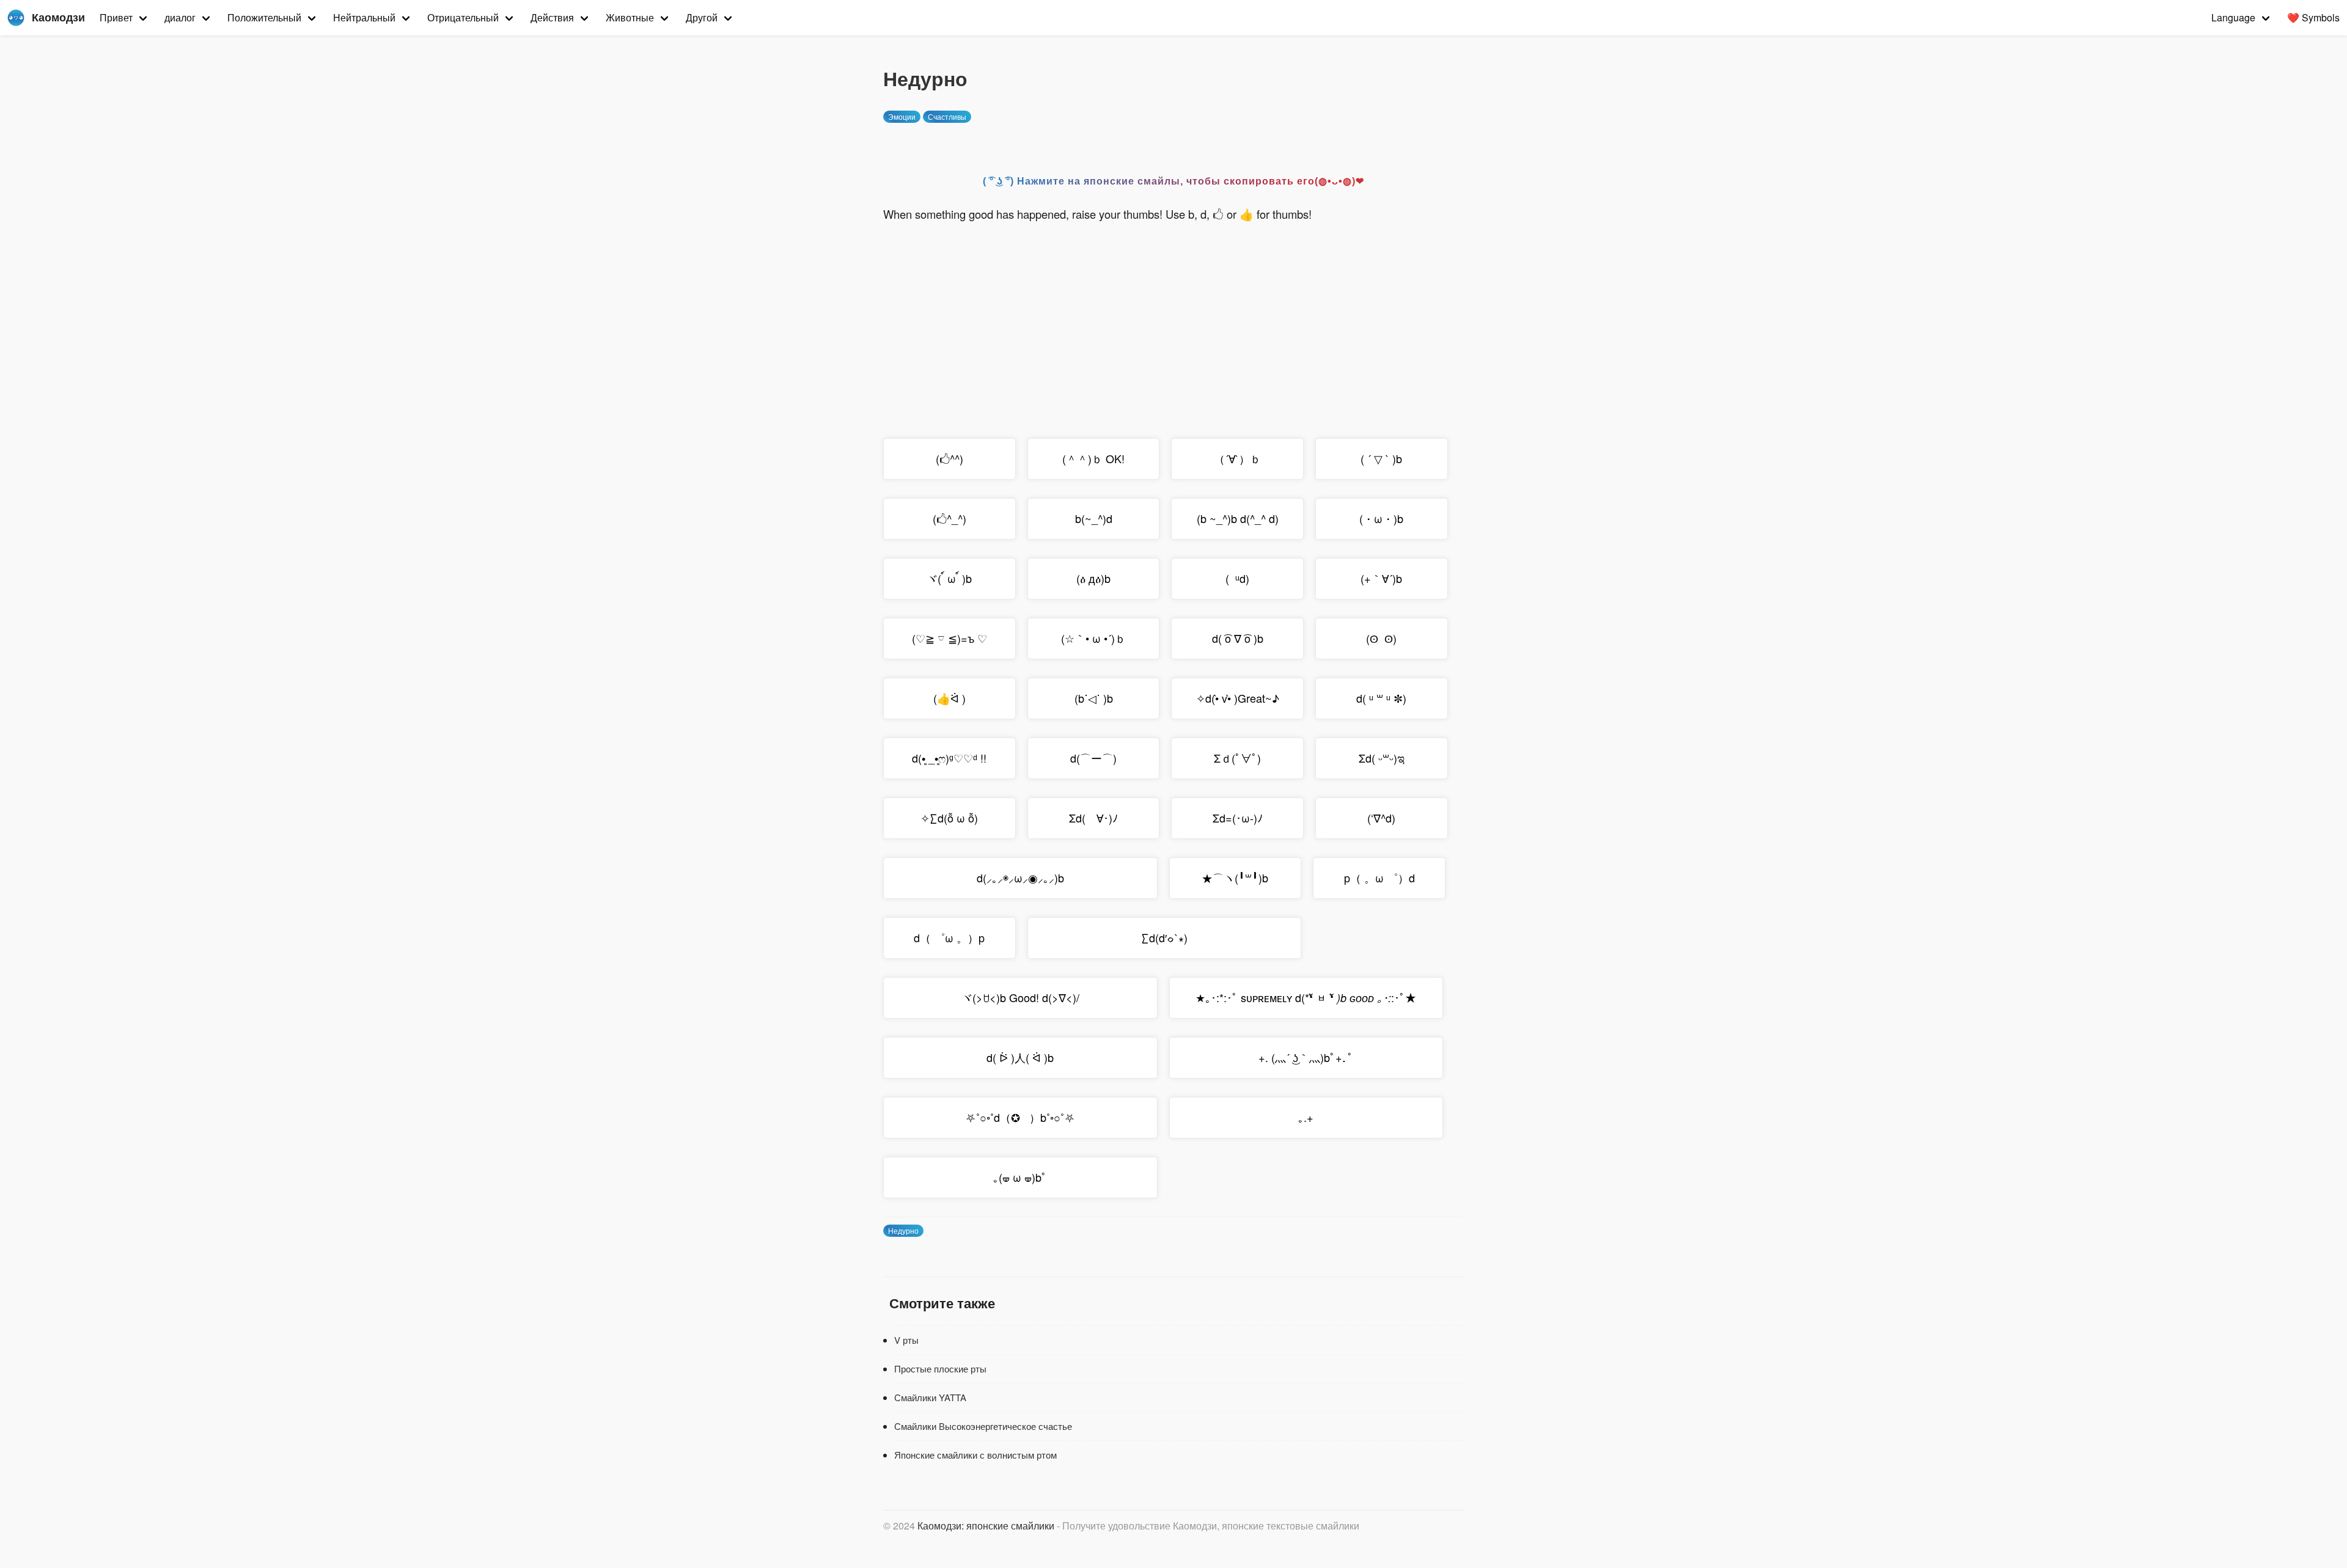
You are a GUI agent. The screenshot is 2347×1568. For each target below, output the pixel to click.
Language (2233, 17)
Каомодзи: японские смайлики (986, 1526)
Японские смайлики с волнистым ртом (975, 1455)
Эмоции (902, 116)
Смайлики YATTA (930, 1397)
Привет (116, 17)
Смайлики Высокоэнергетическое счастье (983, 1426)
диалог (180, 17)
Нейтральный (364, 17)
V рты (906, 1340)
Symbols (2313, 17)
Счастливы (947, 116)
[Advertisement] (1173, 322)
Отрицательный (463, 17)
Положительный (264, 17)
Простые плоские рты (940, 1368)
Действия (552, 17)
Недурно (903, 1230)
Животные (630, 17)
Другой (702, 17)
